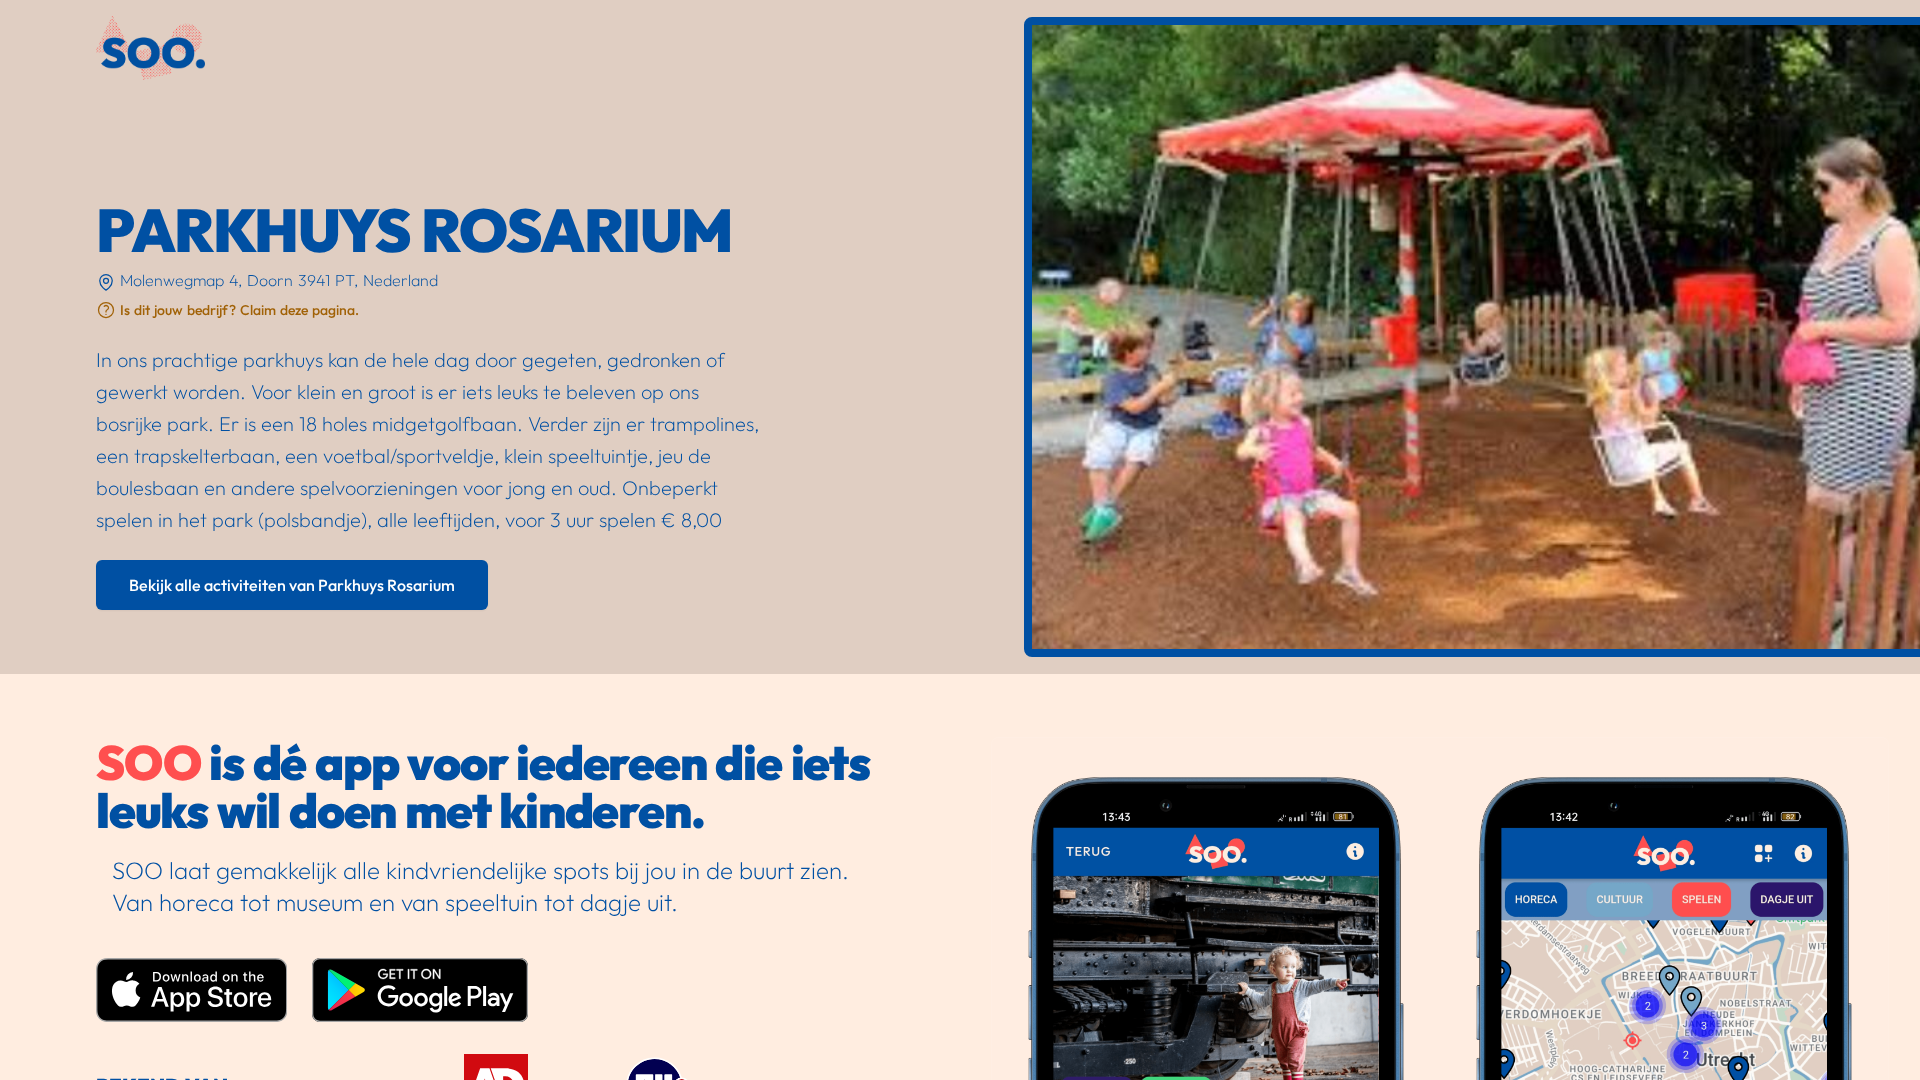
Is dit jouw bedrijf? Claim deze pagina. (239, 310)
